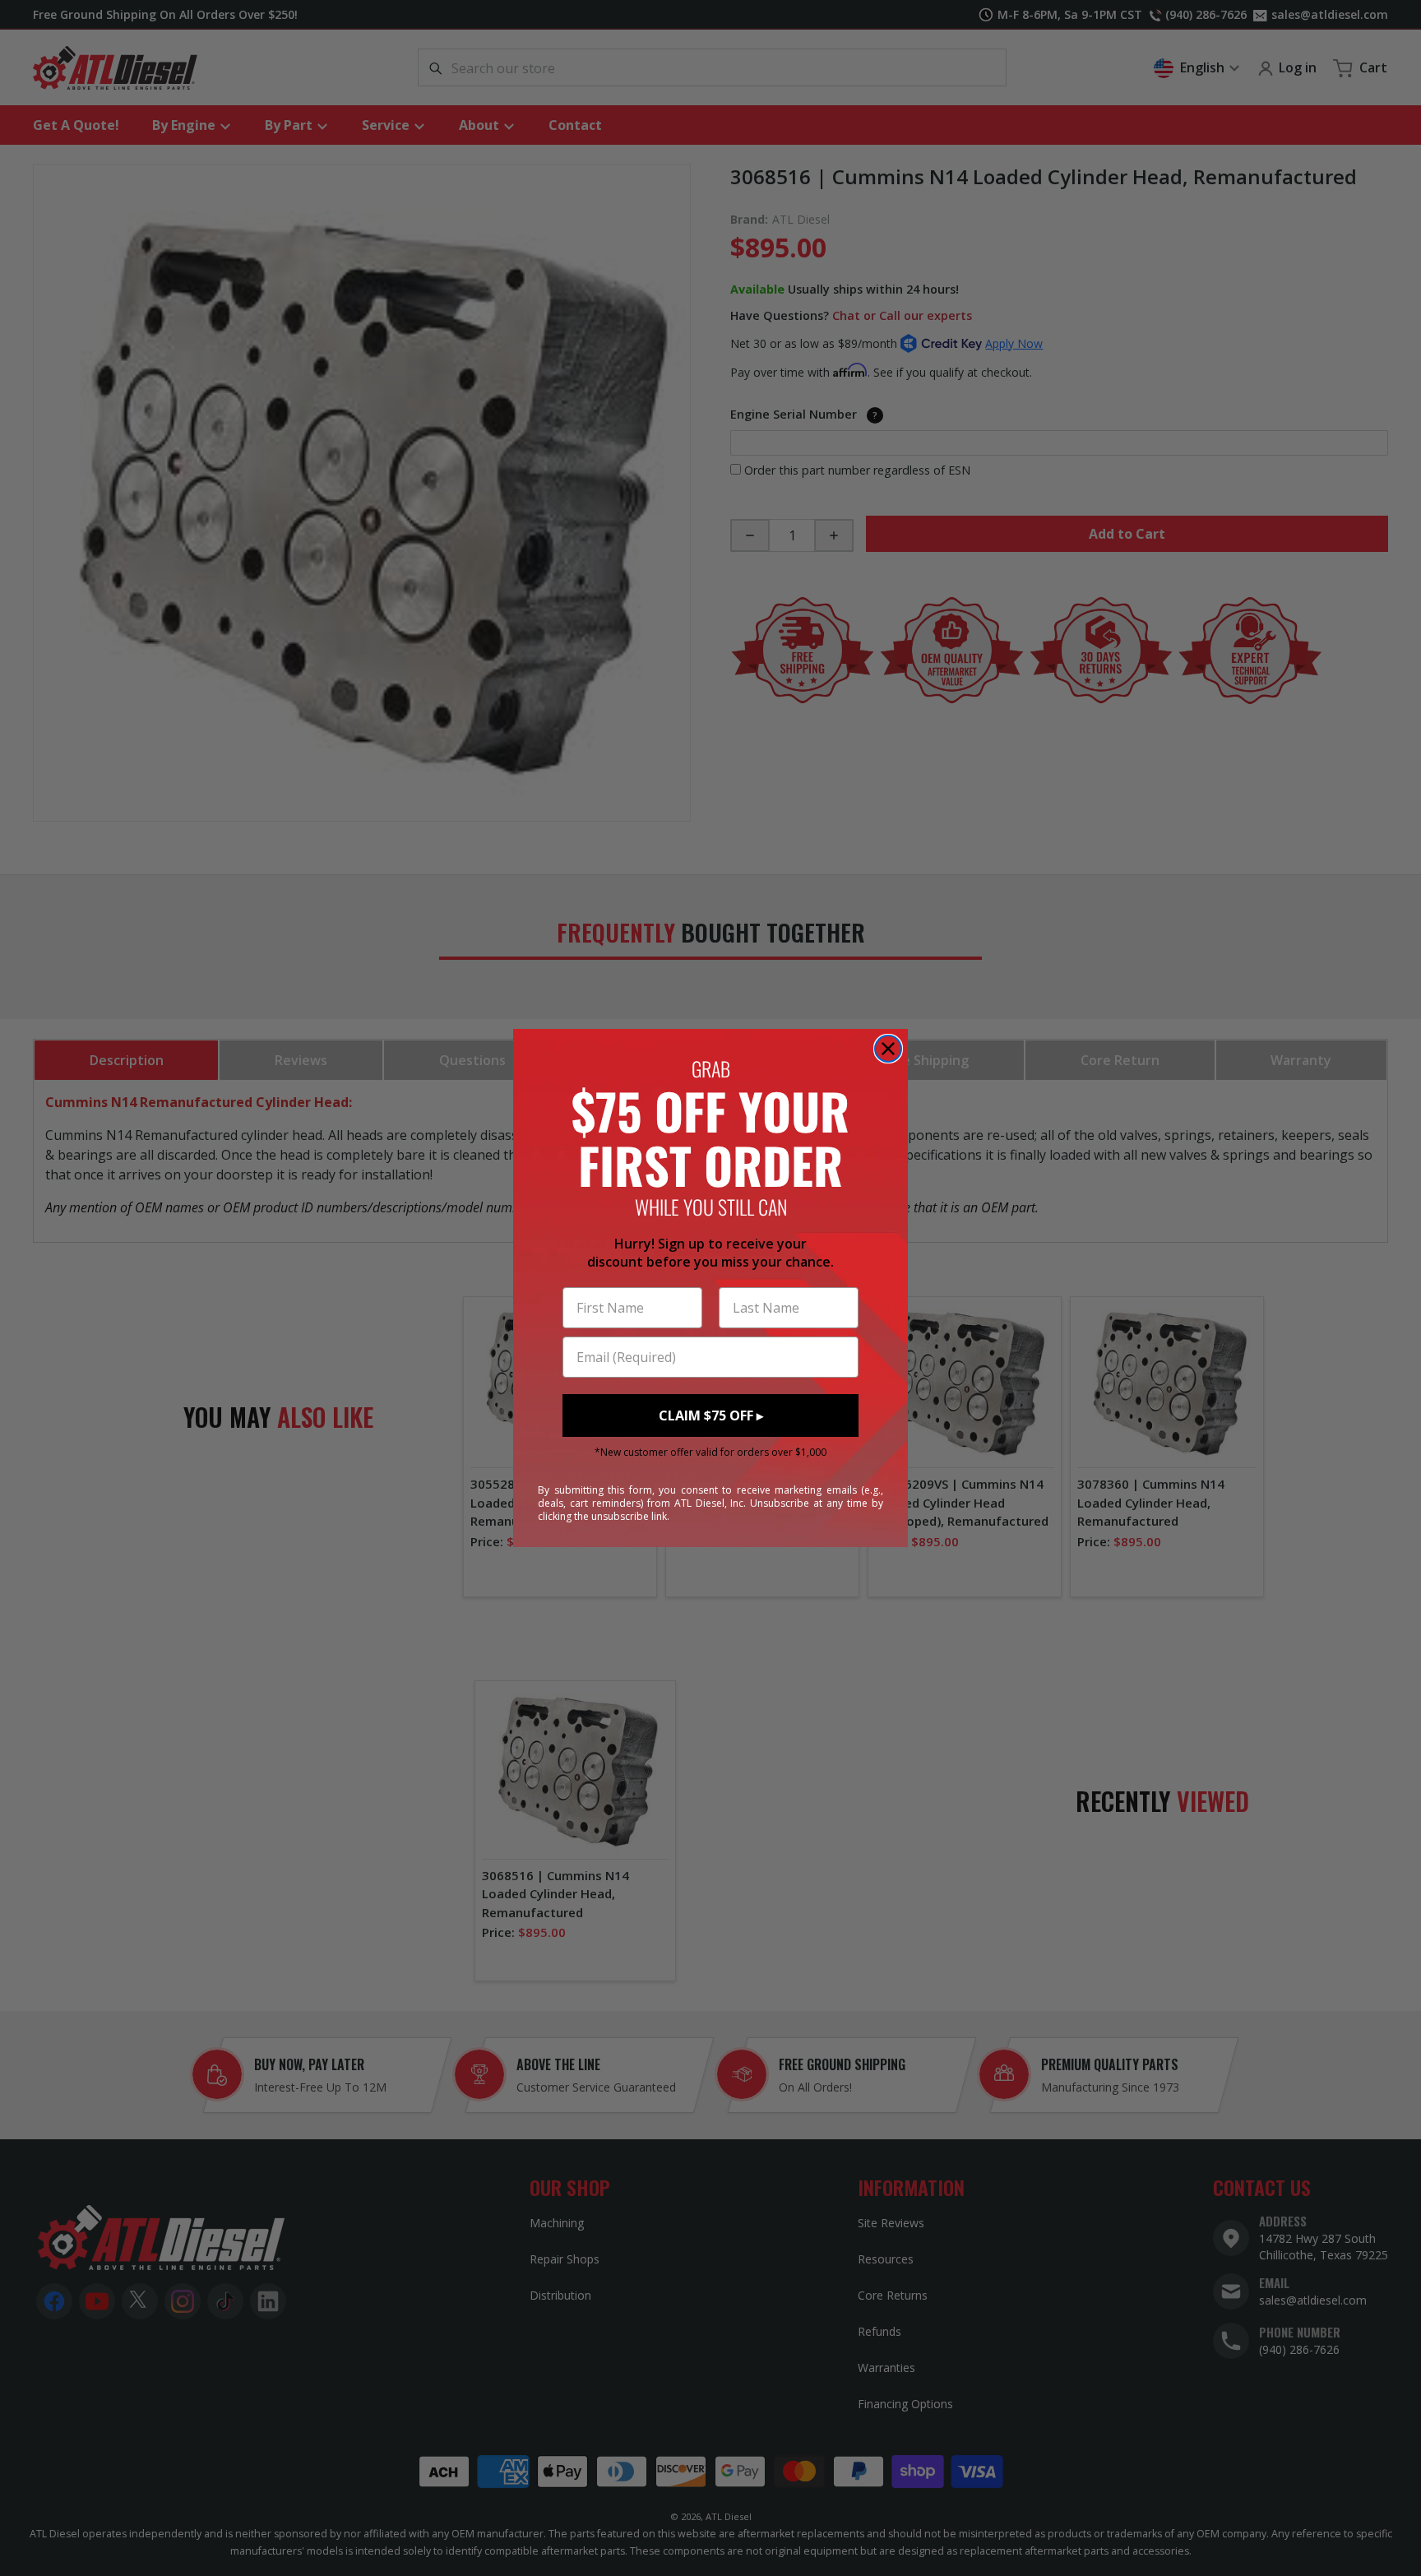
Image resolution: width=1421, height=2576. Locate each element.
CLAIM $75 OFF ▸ (711, 1415)
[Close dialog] (888, 1049)
